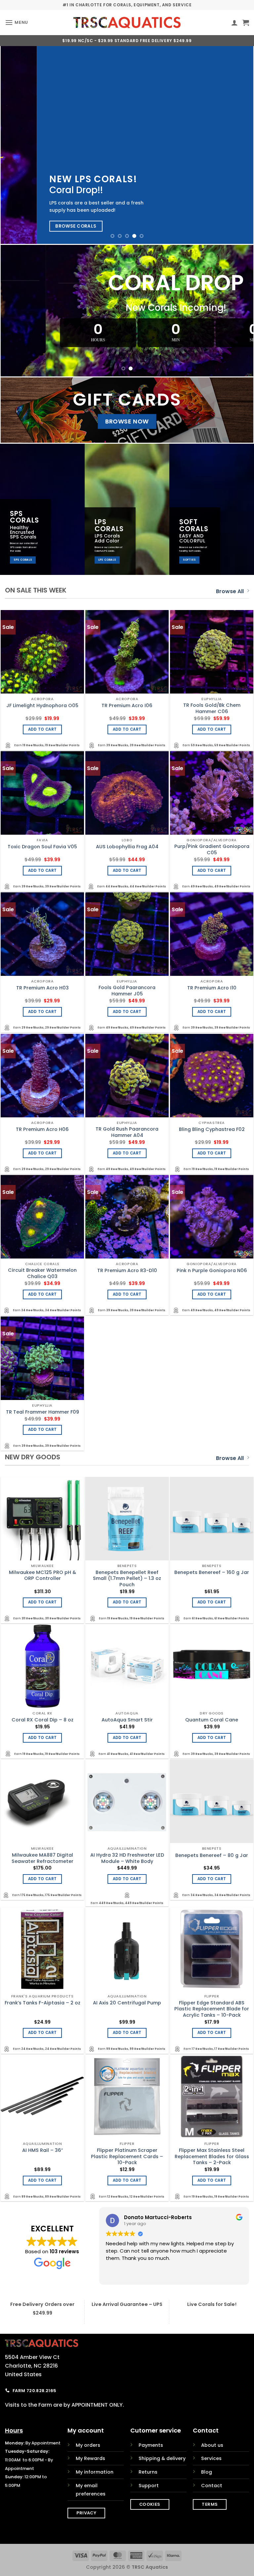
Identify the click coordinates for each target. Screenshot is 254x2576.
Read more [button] (118, 2275)
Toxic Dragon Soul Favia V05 (42, 847)
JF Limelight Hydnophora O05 (42, 706)
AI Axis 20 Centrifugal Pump (127, 2003)
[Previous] (14, 145)
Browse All (230, 591)
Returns (148, 2472)
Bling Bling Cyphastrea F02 (212, 1129)
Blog (207, 2472)
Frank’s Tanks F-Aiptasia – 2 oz (42, 2003)
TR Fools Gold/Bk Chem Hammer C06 (212, 708)
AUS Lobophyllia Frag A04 (127, 847)
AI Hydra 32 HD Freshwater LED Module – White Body (127, 1858)
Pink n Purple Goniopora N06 (212, 1271)
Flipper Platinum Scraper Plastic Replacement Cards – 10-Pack (127, 2156)
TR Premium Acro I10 (212, 988)
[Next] (240, 145)
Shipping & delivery (162, 2458)
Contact (212, 2486)
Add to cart (42, 729)
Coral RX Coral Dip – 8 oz (42, 1720)
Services (211, 2458)
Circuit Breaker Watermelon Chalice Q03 (42, 1273)
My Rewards (90, 2458)
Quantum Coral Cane (212, 1720)
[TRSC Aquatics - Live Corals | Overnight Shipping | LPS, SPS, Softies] (127, 23)
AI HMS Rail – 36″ (42, 2150)
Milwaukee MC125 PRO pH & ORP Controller (42, 1575)
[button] (17, 22)
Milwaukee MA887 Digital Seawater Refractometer (42, 1858)
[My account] (234, 23)
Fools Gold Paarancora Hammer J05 (127, 991)
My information (95, 2472)
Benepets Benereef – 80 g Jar (212, 1855)
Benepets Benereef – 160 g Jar (212, 1572)
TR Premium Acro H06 (42, 1129)
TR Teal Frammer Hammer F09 (42, 1412)
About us (212, 2445)
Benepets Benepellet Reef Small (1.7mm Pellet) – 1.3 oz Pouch (127, 1579)
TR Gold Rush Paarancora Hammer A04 (127, 1132)
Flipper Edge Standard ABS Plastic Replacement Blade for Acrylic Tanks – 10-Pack (212, 2009)
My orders (88, 2445)
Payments (151, 2445)
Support (149, 2486)
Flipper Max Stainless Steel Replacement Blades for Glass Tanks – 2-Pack (212, 2156)
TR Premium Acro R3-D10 (127, 1271)
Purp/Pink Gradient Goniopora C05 (212, 849)
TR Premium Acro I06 (127, 706)
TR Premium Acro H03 (42, 988)
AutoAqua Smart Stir (127, 1720)
